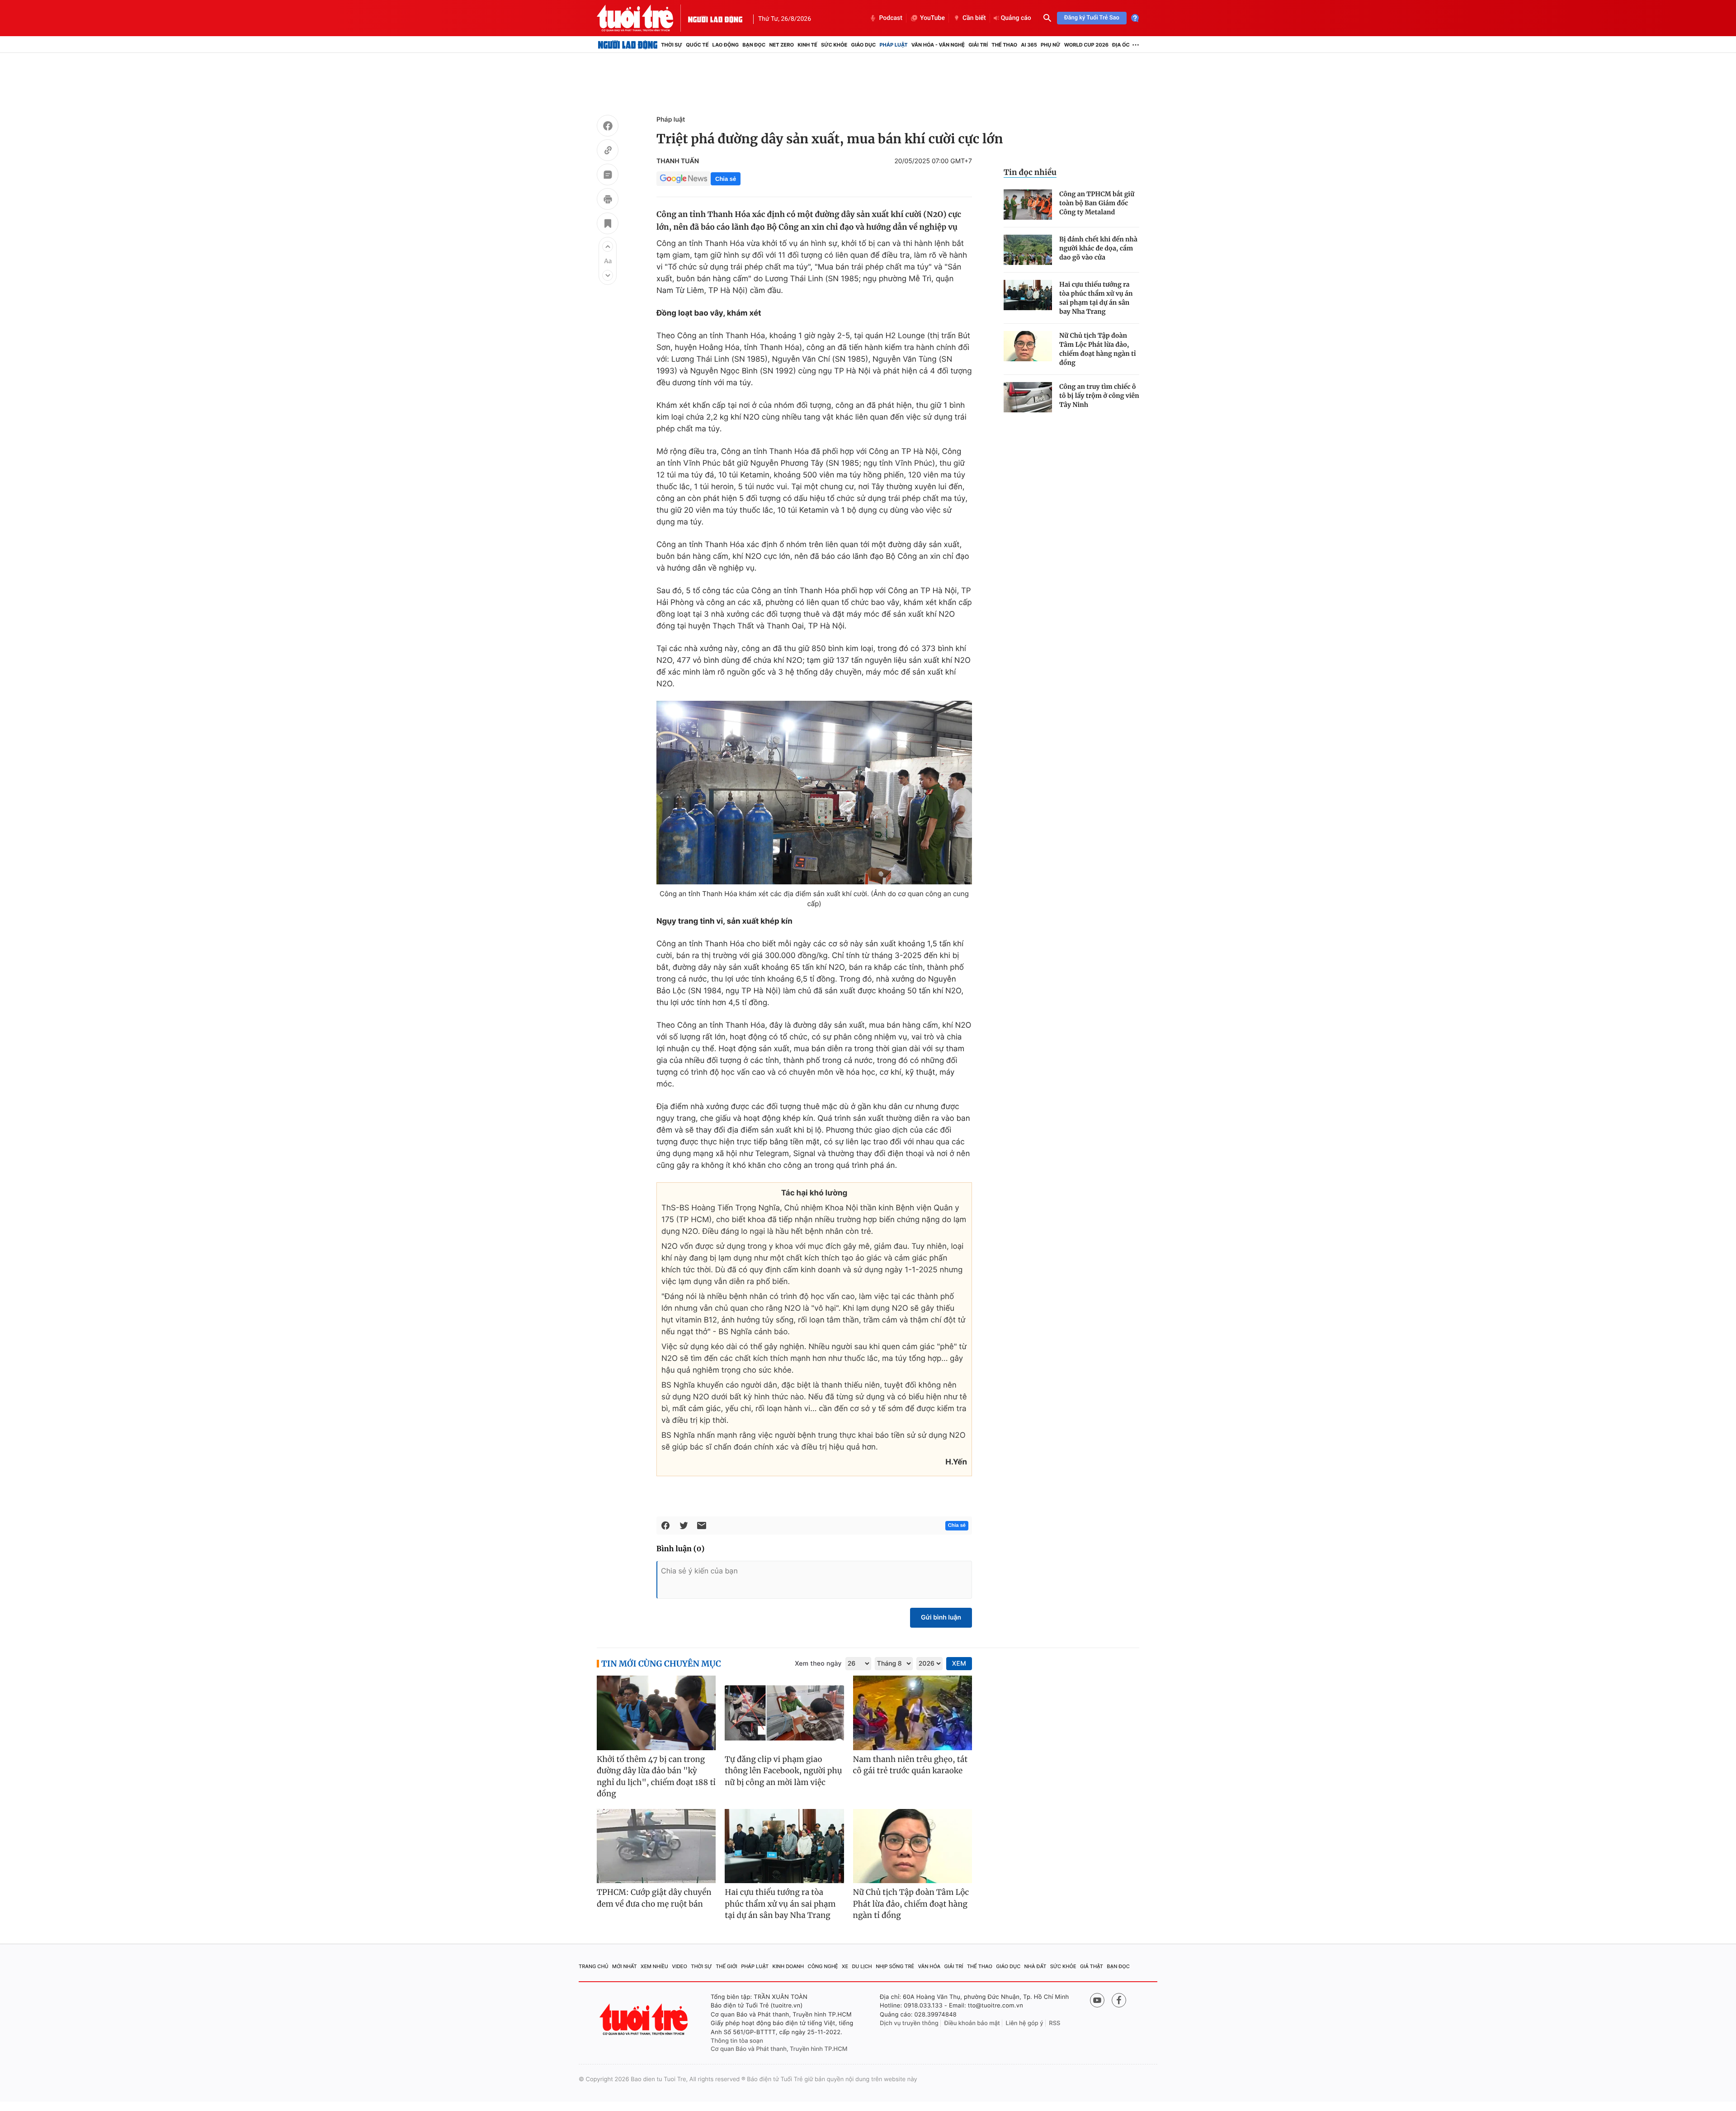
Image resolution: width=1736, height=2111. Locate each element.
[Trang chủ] (628, 45)
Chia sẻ (726, 179)
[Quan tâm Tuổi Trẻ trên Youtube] (1097, 2000)
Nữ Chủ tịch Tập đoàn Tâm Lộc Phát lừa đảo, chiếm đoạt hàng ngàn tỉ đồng (1098, 349)
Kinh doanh (788, 1966)
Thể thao (1004, 45)
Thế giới (726, 1966)
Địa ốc (1121, 45)
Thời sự (672, 45)
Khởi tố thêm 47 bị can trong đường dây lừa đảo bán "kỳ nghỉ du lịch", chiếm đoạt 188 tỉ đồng (656, 1777)
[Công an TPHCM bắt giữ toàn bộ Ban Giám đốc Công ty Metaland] (1028, 205)
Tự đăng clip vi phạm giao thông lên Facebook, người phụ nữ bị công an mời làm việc (783, 1771)
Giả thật (1092, 1966)
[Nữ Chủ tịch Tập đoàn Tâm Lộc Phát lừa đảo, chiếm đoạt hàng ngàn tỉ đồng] (1028, 346)
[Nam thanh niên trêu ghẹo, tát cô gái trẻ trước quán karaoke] (913, 1713)
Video (679, 1966)
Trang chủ (594, 1966)
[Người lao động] (715, 18)
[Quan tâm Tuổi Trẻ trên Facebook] (1119, 2000)
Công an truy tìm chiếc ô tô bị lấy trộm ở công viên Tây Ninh (1099, 396)
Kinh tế (807, 45)
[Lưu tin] (608, 225)
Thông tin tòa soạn (737, 2041)
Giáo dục (864, 45)
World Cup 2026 (1086, 45)
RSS (1054, 2023)
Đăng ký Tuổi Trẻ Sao (1092, 18)
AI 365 (1029, 45)
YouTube (932, 18)
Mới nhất (625, 1966)
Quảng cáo (1016, 18)
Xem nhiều (654, 1966)
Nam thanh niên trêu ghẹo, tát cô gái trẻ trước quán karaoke (910, 1765)
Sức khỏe (834, 45)
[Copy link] (608, 151)
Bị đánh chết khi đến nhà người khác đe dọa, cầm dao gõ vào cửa (1098, 248)
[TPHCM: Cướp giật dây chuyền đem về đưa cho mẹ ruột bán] (656, 1846)
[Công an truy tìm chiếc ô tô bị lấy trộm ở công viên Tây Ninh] (1028, 397)
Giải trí (978, 45)
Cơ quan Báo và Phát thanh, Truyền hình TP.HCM (779, 2049)
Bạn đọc (754, 45)
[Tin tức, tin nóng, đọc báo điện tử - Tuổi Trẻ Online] (642, 18)
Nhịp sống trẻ (895, 1966)
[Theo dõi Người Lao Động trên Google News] (684, 179)
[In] (608, 200)
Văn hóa (929, 1966)
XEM (959, 1664)
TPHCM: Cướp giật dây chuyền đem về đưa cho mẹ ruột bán (654, 1898)
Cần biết (974, 18)
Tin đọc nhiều (1030, 172)
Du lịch (862, 1966)
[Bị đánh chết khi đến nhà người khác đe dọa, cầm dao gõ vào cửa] (1028, 250)
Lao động (726, 45)
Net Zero (781, 45)
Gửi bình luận (941, 1617)
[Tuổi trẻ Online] (645, 2019)
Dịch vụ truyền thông (909, 2023)
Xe (845, 1966)
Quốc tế (697, 45)
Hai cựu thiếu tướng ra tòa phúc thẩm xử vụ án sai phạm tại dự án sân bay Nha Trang (1096, 298)
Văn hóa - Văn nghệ (938, 45)
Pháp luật (893, 45)
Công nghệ (823, 1966)
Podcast (891, 18)
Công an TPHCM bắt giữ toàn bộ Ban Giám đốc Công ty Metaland (1097, 203)
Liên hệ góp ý (1025, 2023)
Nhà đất (1035, 1966)
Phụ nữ (1051, 45)
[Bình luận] (608, 176)
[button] (608, 246)
